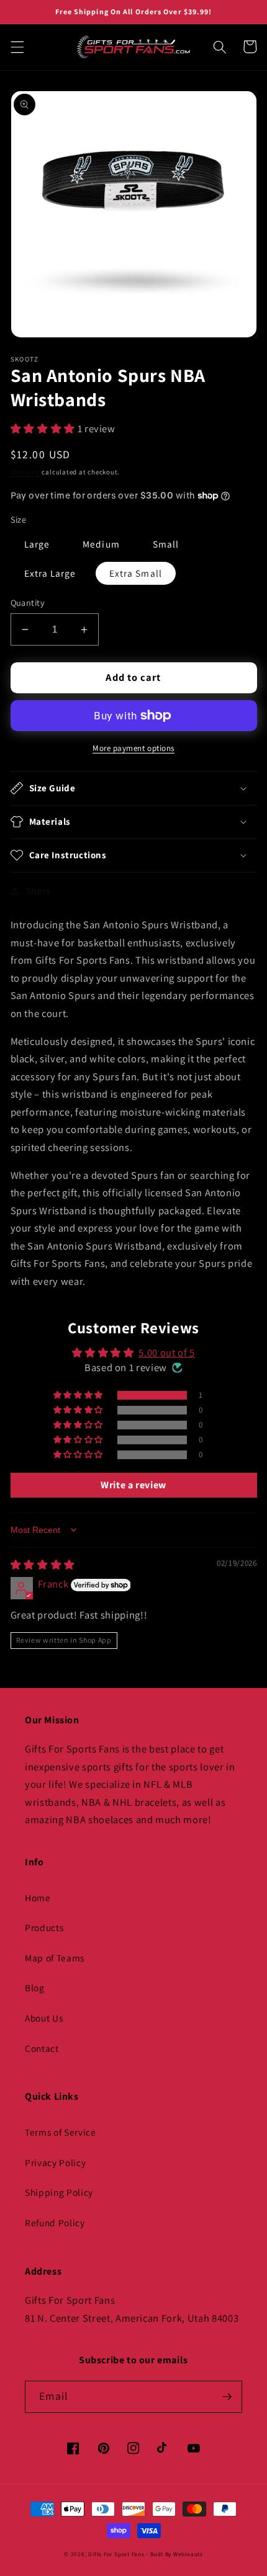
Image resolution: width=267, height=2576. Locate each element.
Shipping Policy (59, 2192)
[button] (17, 47)
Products (44, 1927)
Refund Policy (55, 2223)
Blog (35, 1988)
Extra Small (136, 573)
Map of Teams (55, 1958)
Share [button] (38, 890)
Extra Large (50, 573)
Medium (101, 544)
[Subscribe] (227, 2397)
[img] (43, 1565)
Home (38, 1898)
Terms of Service (61, 2132)
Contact (42, 2048)
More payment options (133, 748)
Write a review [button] (133, 1485)
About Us (44, 2018)
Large (37, 544)
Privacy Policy (55, 2162)
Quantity (28, 602)
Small (166, 544)
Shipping (25, 472)
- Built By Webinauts (174, 2554)
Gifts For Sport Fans (116, 2554)
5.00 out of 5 (167, 1352)
